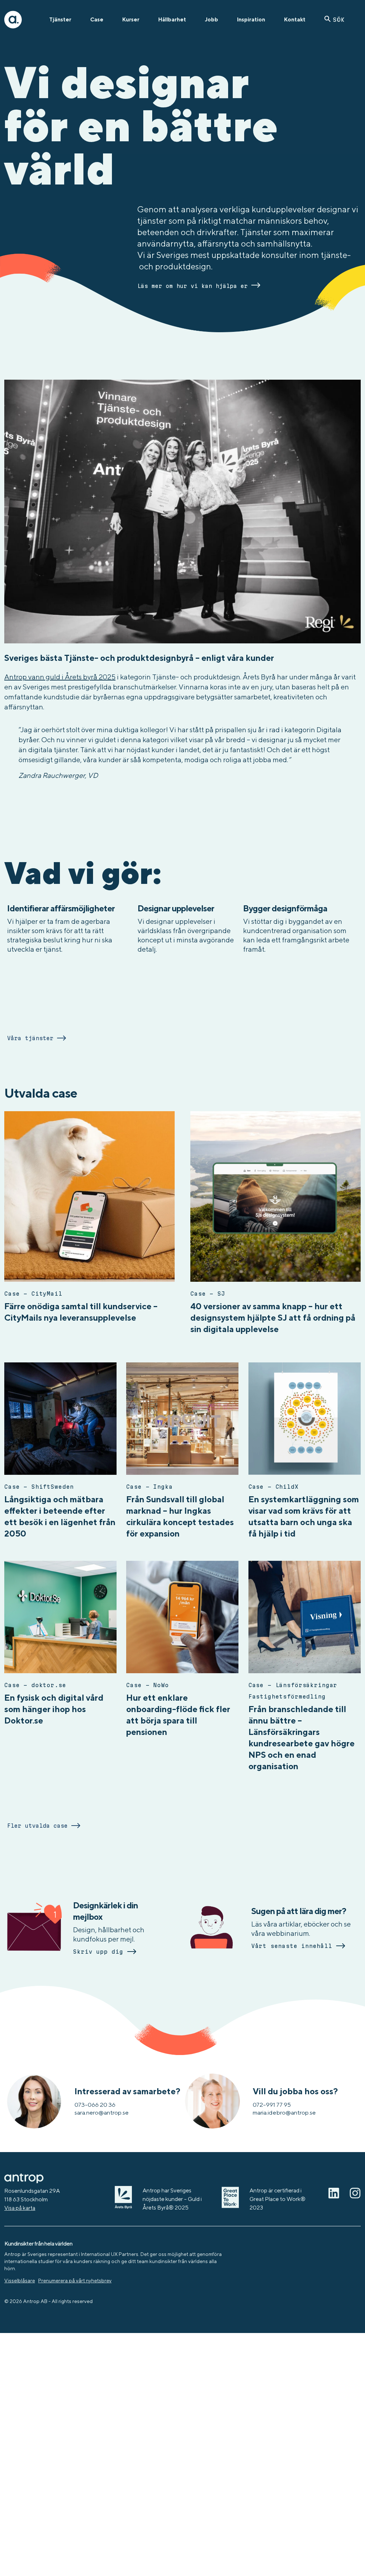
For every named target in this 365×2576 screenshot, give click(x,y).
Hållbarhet (172, 19)
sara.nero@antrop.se (102, 2112)
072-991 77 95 (272, 2105)
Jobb (212, 19)
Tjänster (60, 19)
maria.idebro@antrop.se (284, 2112)
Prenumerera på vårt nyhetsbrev (75, 2281)
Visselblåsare (20, 2281)
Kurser (131, 19)
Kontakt (295, 19)
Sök (339, 20)
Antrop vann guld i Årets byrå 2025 (60, 677)
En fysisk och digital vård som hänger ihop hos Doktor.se (54, 1709)
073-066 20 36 (95, 2105)
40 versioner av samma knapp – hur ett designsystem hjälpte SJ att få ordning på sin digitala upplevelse (273, 1317)
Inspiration (251, 19)
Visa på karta (20, 2208)
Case (97, 19)
